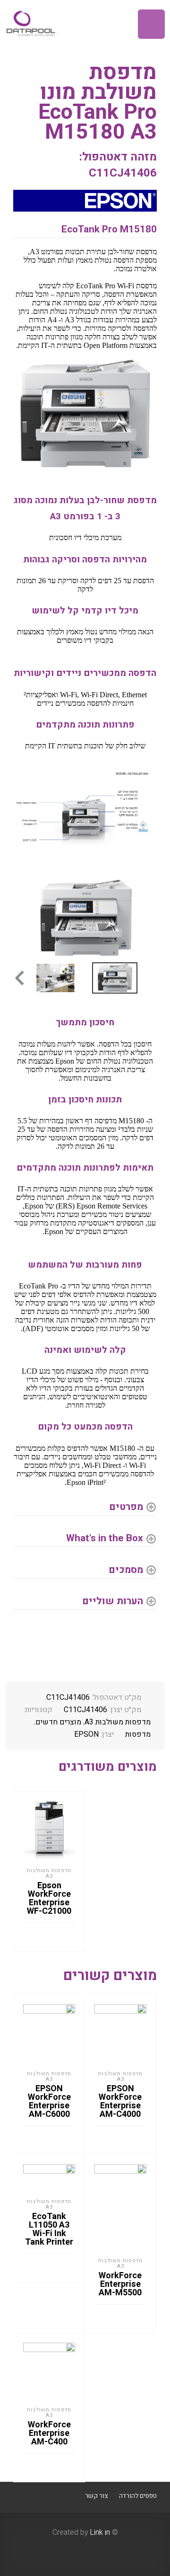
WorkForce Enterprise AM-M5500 (120, 2284)
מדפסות (138, 1734)
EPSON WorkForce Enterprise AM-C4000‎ (120, 2101)
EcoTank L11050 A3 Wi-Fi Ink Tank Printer (49, 2229)
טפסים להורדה (138, 2496)
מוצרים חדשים (58, 1722)
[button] (19, 978)
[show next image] (24, 918)
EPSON (86, 1734)
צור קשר (96, 2496)
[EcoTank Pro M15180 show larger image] (85, 814)
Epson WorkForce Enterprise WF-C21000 (49, 1898)
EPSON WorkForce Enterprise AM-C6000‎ (49, 2101)
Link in (100, 2532)
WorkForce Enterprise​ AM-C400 (49, 2433)
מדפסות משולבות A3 (118, 1722)
